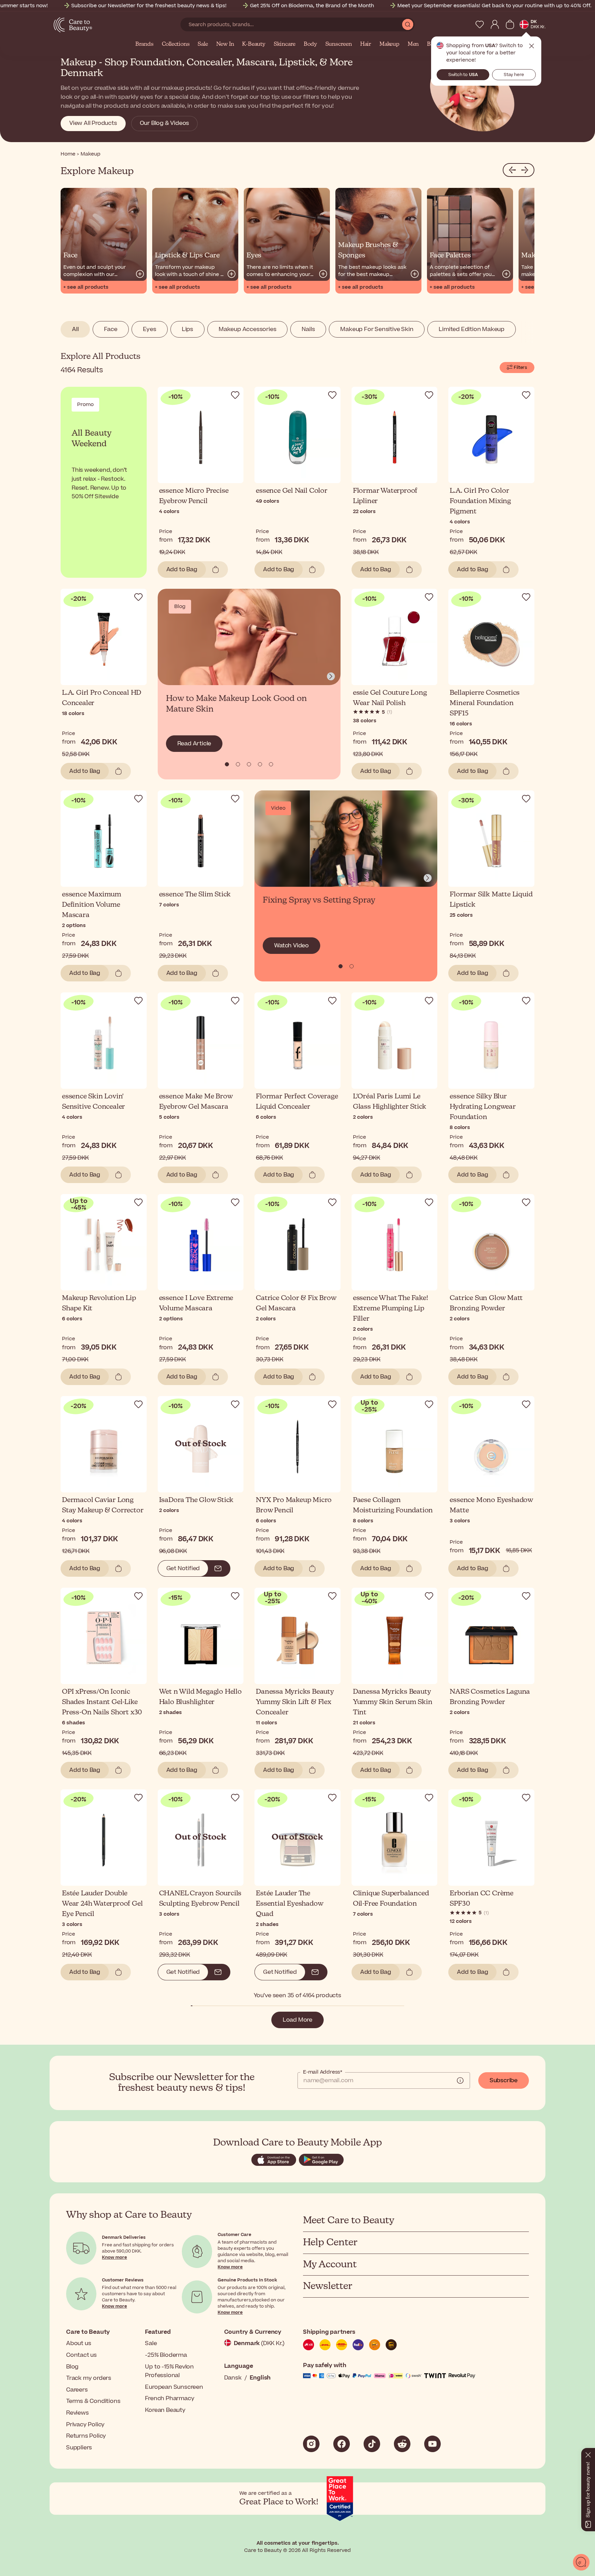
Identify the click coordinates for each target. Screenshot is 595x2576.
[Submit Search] (408, 24)
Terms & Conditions (93, 2401)
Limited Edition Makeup (472, 329)
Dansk (233, 2378)
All (75, 329)
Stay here (514, 75)
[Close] (588, 2453)
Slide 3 (260, 764)
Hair (366, 44)
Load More (297, 2020)
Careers (77, 2390)
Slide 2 (249, 764)
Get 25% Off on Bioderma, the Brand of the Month (312, 6)
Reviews (77, 2413)
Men (413, 44)
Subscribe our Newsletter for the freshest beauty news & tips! (149, 6)
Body (310, 44)
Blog (72, 2367)
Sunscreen (339, 44)
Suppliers (79, 2448)
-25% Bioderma (166, 2355)
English (260, 2378)
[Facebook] (342, 2444)
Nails (308, 329)
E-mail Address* (323, 2072)
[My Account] (495, 24)
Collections (176, 44)
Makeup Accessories (247, 329)
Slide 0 (227, 764)
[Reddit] (402, 2444)
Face (111, 329)
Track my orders (89, 2378)
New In (225, 44)
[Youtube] (432, 2444)
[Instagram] (311, 2444)
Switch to (463, 75)
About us (79, 2343)
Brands (144, 44)
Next (331, 677)
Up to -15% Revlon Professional (169, 2371)
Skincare (285, 44)
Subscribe (504, 2080)
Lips (187, 329)
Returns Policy (86, 2436)
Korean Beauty (165, 2410)
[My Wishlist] (480, 24)
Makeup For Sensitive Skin (377, 329)
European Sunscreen (174, 2387)
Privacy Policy (85, 2425)
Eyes (150, 329)
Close (532, 46)
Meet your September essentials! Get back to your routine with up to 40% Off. (494, 6)
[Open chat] (581, 2562)
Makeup (389, 44)
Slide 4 (271, 764)
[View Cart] (510, 24)
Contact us (81, 2355)
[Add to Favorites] (235, 395)
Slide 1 (238, 764)
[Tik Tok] (372, 2444)
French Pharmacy (170, 2398)
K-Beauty (254, 44)
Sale (203, 44)
